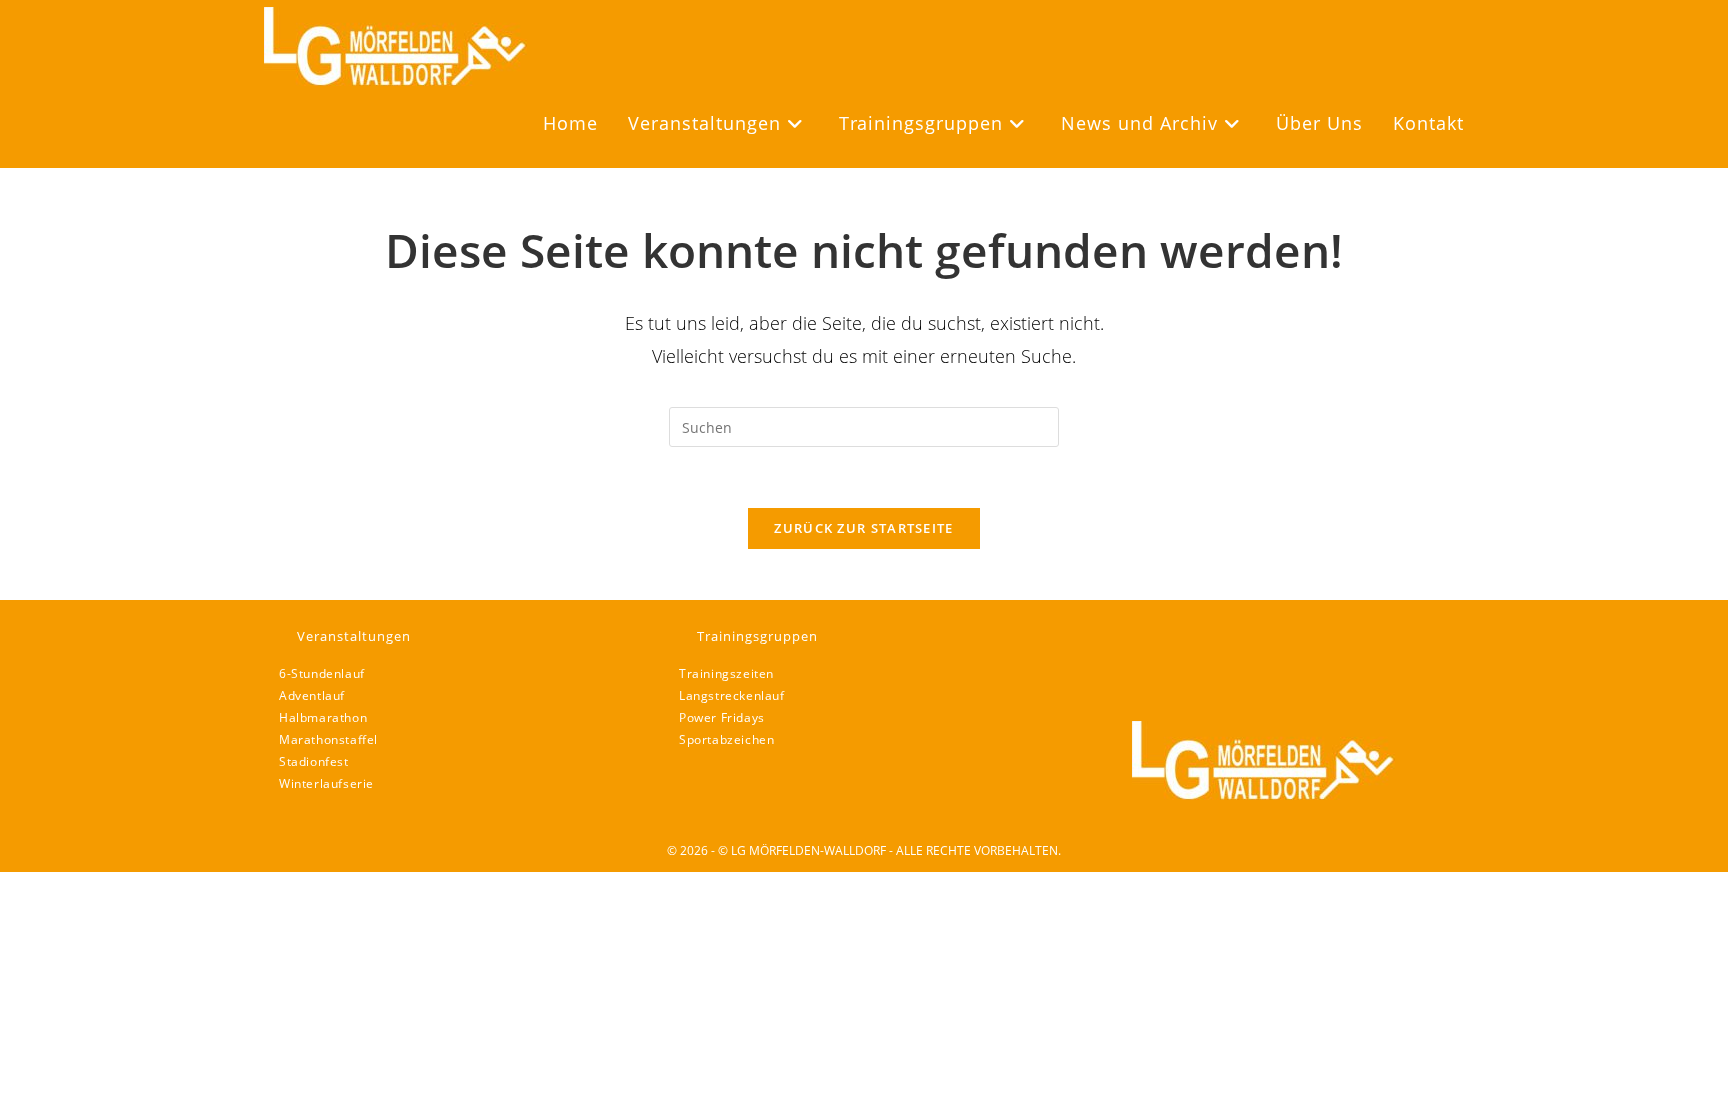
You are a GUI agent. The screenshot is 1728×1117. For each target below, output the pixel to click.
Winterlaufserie (326, 783)
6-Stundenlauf (322, 673)
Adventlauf (312, 695)
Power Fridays (722, 717)
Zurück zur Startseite (863, 528)
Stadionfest (314, 761)
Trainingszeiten (726, 673)
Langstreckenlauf (732, 695)
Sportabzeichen (726, 739)
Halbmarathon (323, 717)
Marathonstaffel (328, 739)
